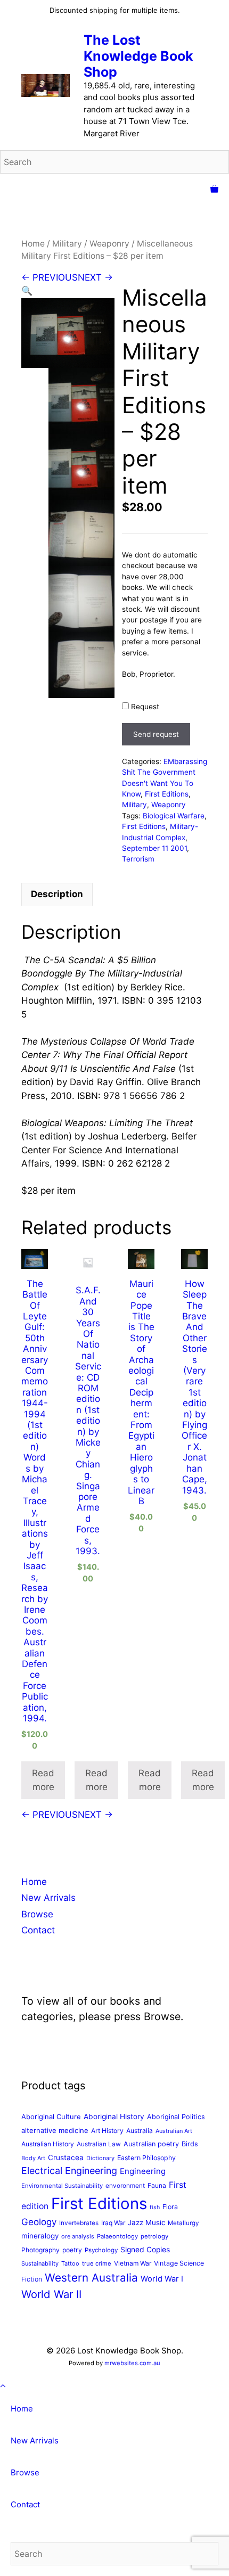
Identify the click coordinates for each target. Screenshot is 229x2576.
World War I (162, 2279)
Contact (38, 1930)
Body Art (33, 2158)
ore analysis (78, 2236)
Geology (39, 2222)
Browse (37, 1914)
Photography (40, 2250)
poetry (72, 2250)
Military (67, 244)
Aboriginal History (114, 2116)
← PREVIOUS (50, 277)
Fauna (157, 2185)
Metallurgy (183, 2223)
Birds (190, 2144)
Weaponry (109, 244)
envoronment (125, 2186)
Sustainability (40, 2263)
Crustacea (66, 2157)
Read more (43, 1780)
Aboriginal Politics (176, 2117)
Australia (140, 2131)
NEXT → (95, 277)
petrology (154, 2236)
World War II (51, 2294)
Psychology (101, 2250)
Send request (156, 734)
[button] (27, 291)
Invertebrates (79, 2223)
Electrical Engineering (69, 2171)
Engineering (143, 2171)
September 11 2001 (154, 848)
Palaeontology (117, 2236)
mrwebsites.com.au (132, 2363)
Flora (170, 2207)
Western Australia (91, 2278)
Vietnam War (133, 2263)
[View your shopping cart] (214, 190)
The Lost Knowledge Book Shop (138, 56)
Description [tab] (57, 894)
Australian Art (174, 2131)
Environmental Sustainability (62, 2186)
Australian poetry (151, 2144)
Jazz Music (146, 2222)
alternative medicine (55, 2130)
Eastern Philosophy (146, 2158)
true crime (97, 2263)
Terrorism (138, 859)
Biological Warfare (174, 816)
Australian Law (99, 2144)
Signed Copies (145, 2250)
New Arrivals (48, 1898)
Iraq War (113, 2223)
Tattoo (70, 2263)
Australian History (48, 2144)
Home (33, 244)
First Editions (167, 794)
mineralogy (40, 2236)
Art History (107, 2131)
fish (155, 2207)
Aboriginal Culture (51, 2116)
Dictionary (100, 2158)
